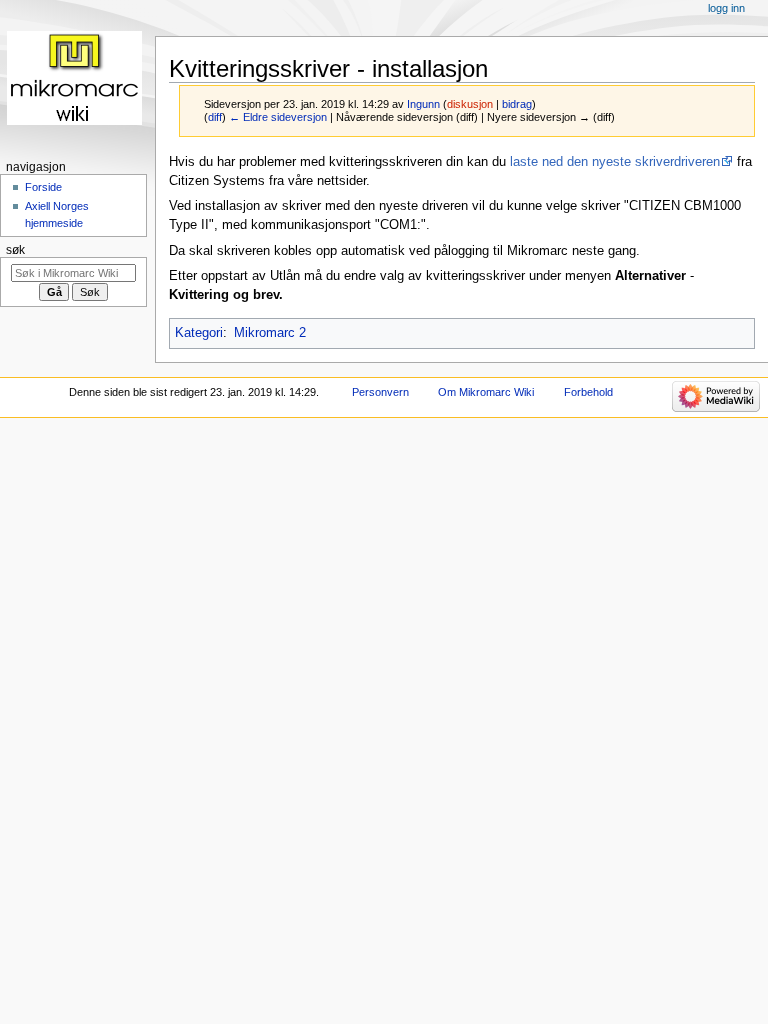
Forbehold (588, 392)
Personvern (380, 392)
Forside (43, 187)
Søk (15, 250)
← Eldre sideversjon (278, 117)
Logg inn (726, 8)
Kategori (199, 333)
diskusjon (470, 104)
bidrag (517, 104)
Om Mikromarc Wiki (486, 392)
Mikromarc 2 (270, 333)
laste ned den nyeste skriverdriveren (615, 162)
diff (215, 117)
